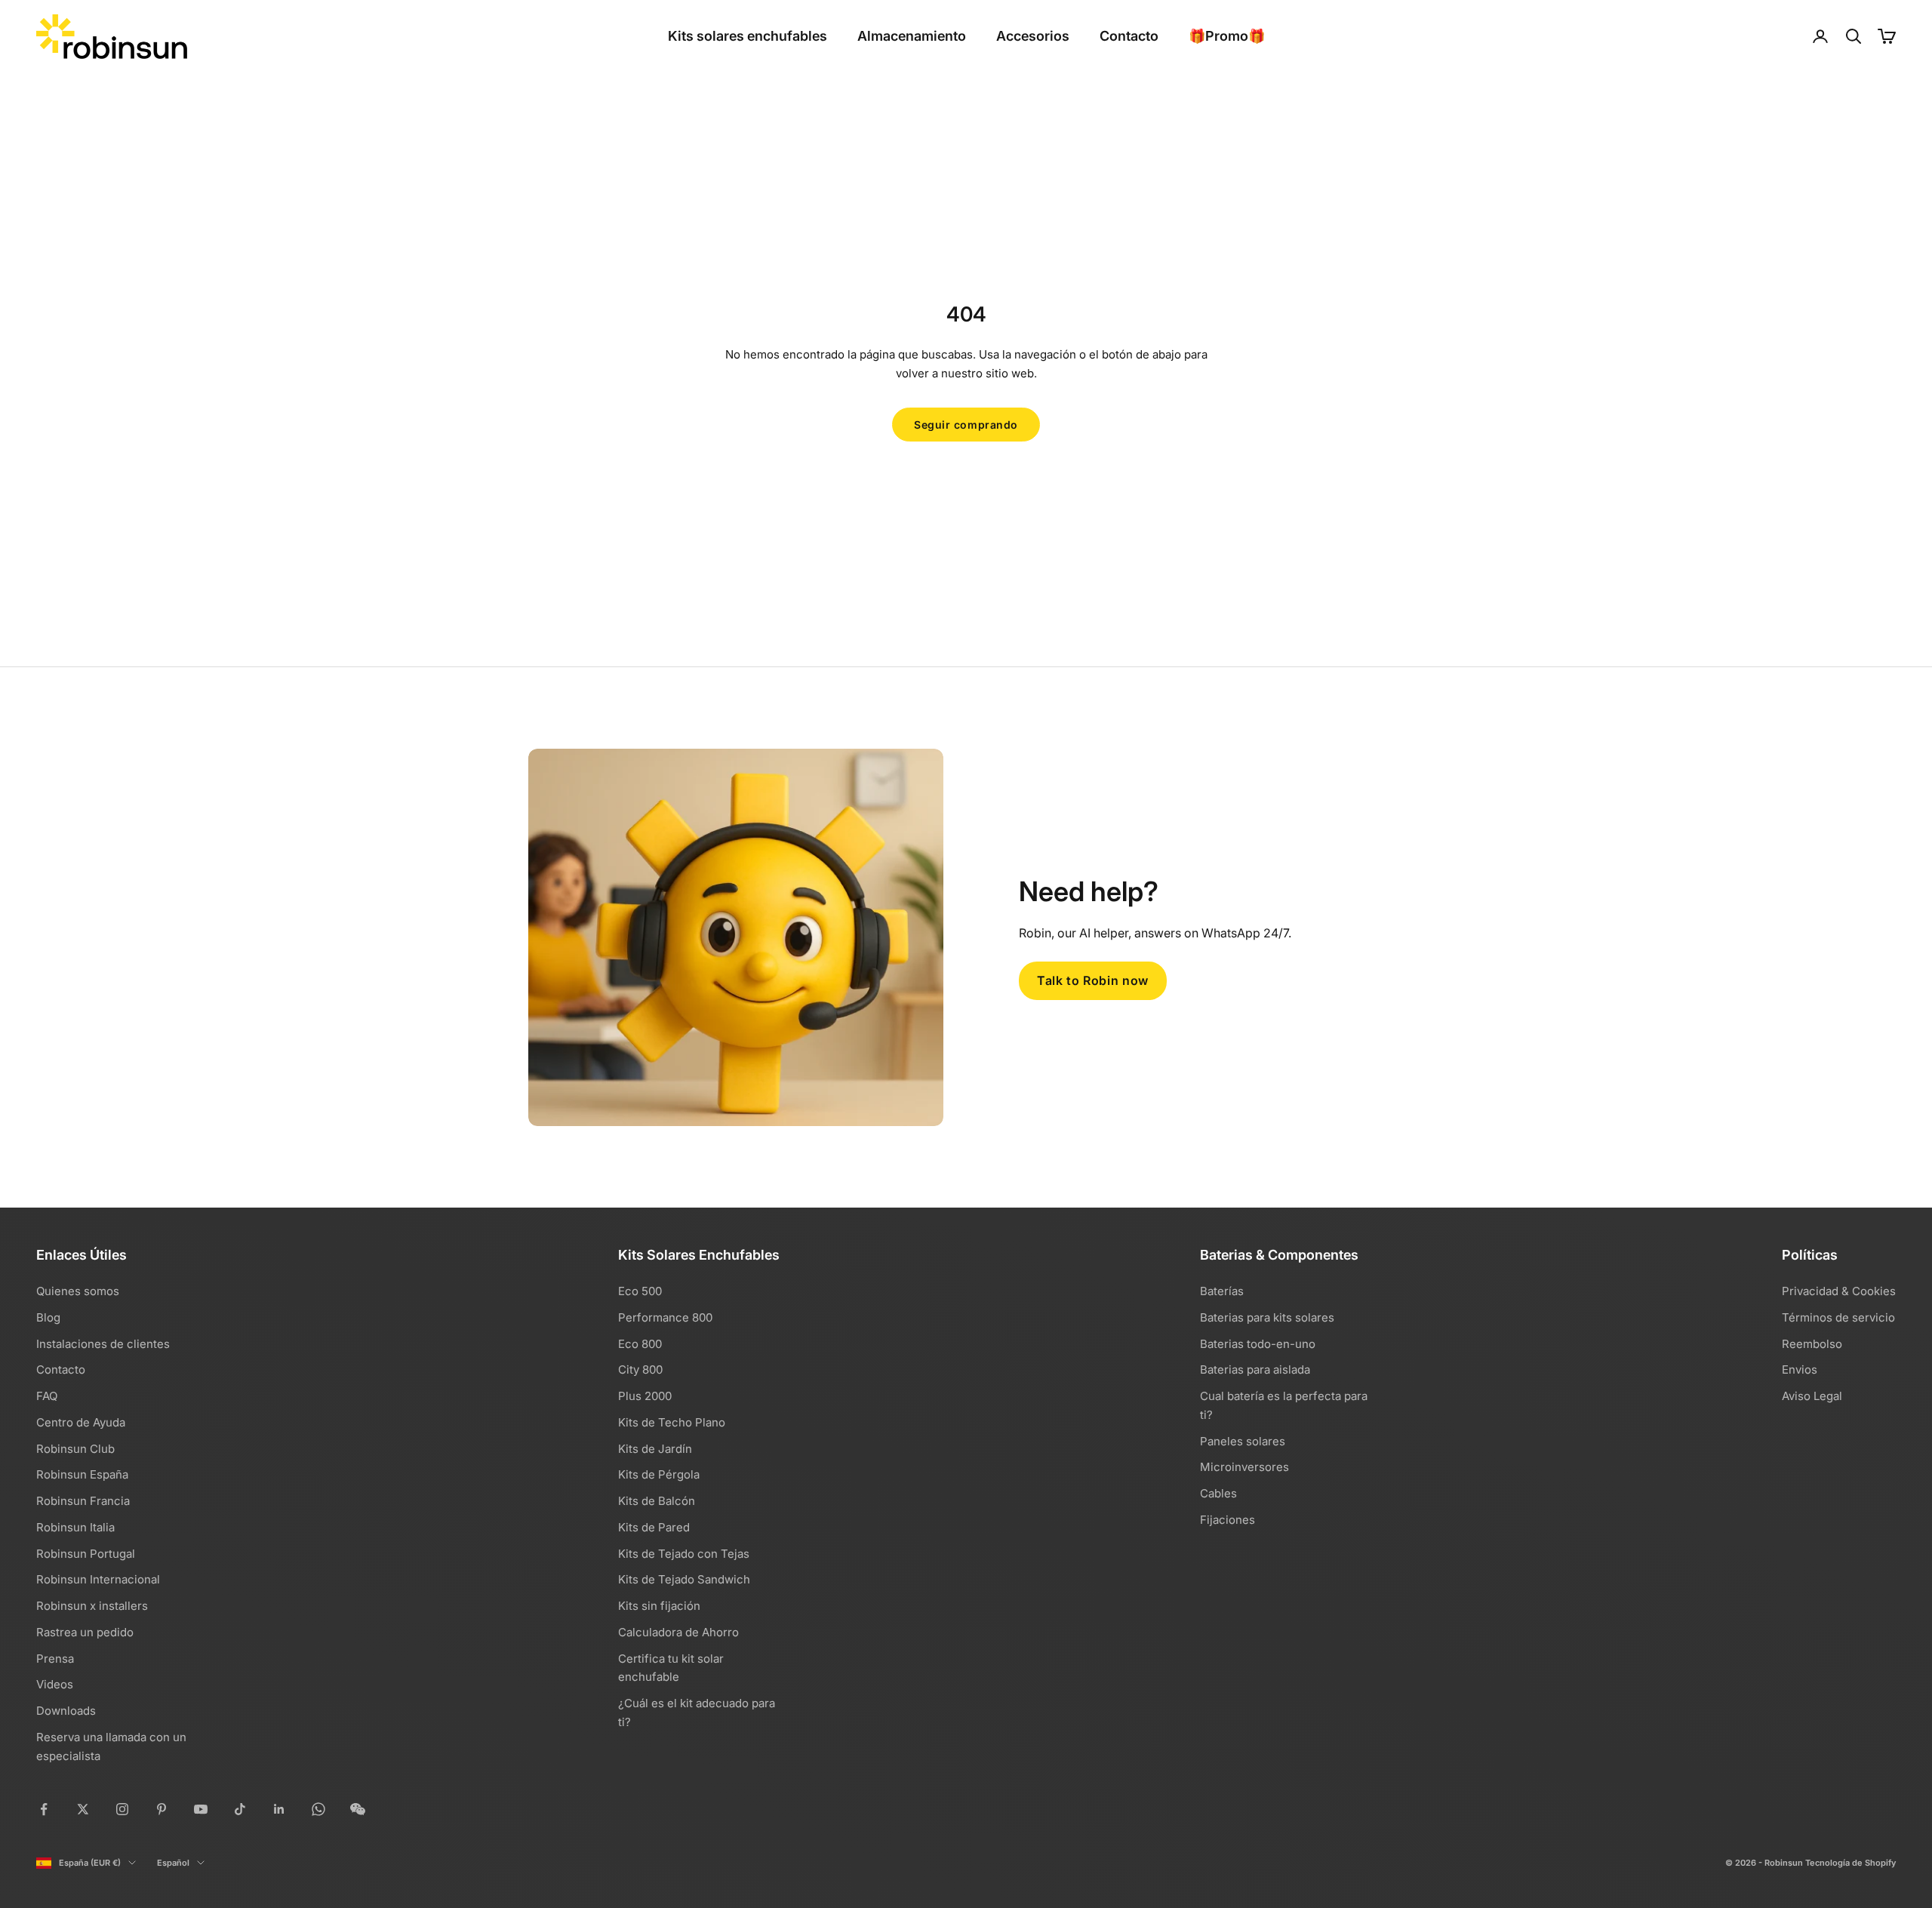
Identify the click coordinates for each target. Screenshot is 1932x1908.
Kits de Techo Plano (672, 1422)
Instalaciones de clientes (103, 1344)
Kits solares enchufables (748, 36)
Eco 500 (640, 1291)
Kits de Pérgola (659, 1474)
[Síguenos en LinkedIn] (279, 1809)
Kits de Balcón (657, 1501)
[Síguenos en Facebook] (44, 1809)
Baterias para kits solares (1267, 1317)
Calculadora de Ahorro (678, 1632)
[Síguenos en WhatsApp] (318, 1809)
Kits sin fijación (659, 1606)
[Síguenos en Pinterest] (162, 1809)
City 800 (640, 1369)
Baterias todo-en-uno (1258, 1344)
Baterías (1222, 1291)
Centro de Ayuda (81, 1422)
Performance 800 (665, 1317)
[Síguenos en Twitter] (83, 1809)
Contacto (1129, 36)
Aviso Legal (1812, 1396)
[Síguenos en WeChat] (358, 1809)
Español (173, 1863)
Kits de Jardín (655, 1449)
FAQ (47, 1396)
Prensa (55, 1659)
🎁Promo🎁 (1227, 36)
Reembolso (1812, 1344)
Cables (1218, 1493)
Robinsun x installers (92, 1606)
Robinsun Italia (75, 1527)
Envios (1800, 1369)
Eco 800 (640, 1344)
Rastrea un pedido (85, 1632)
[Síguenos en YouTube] (201, 1809)
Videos (55, 1684)
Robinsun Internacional (98, 1579)
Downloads (66, 1711)
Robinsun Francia (83, 1501)
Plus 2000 (645, 1396)
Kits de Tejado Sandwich (684, 1579)
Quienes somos (78, 1291)
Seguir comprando (966, 425)
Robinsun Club (75, 1449)
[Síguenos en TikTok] (240, 1809)
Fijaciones (1227, 1520)
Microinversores (1244, 1467)
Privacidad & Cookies (1839, 1291)
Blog (48, 1317)
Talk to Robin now (1093, 980)
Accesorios (1033, 36)
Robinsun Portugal (86, 1554)
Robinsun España (82, 1474)
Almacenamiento (912, 36)
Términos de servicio (1838, 1317)
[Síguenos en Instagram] (122, 1809)
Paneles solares (1243, 1441)
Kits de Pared (654, 1527)
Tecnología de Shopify (1850, 1863)
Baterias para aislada (1255, 1369)
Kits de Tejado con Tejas (684, 1554)
